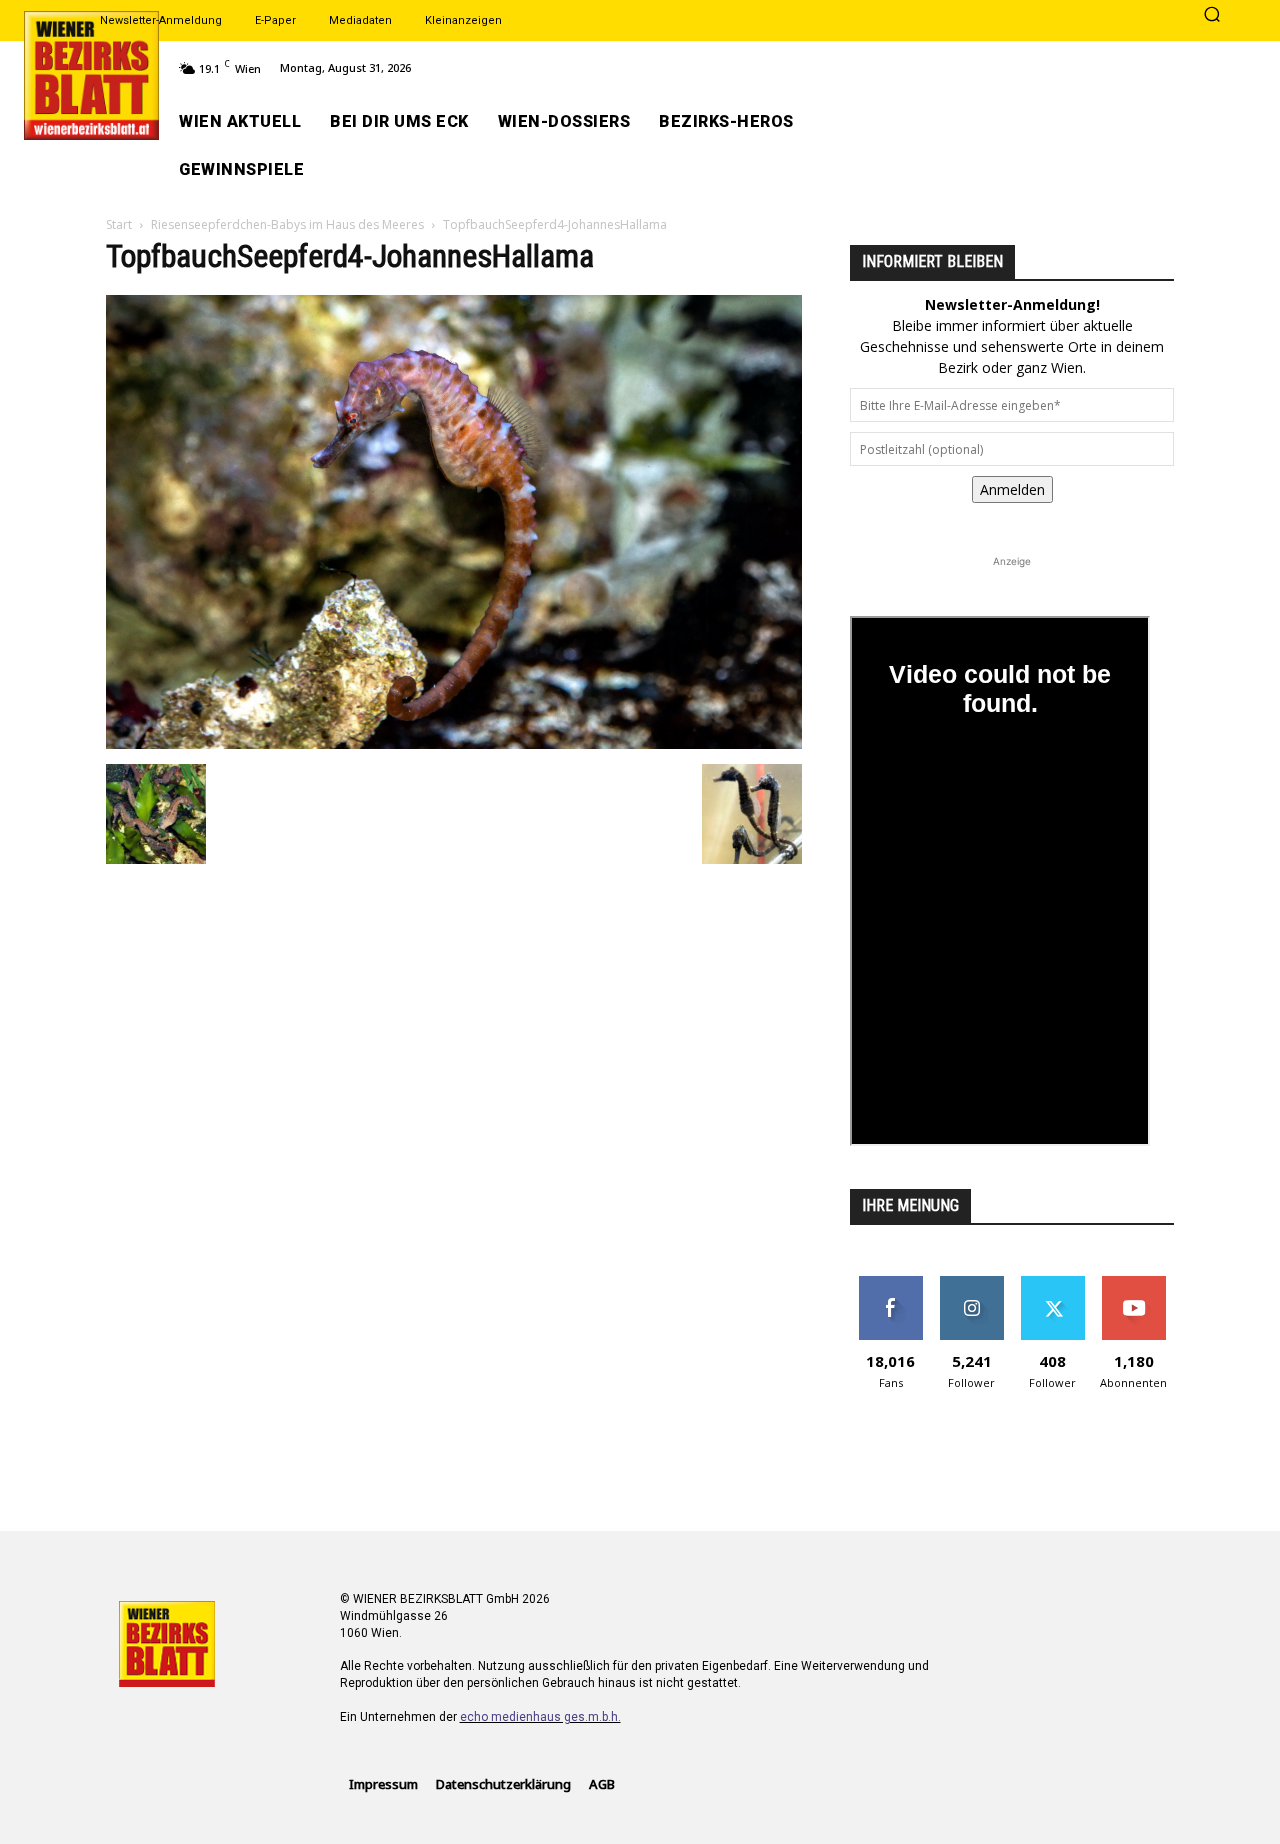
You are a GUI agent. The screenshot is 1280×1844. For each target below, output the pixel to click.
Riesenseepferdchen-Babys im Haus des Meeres (287, 224)
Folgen (971, 1283)
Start (119, 224)
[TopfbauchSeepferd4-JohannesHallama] (454, 743)
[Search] (1212, 16)
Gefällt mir (890, 1283)
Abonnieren (1133, 1283)
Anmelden (1012, 489)
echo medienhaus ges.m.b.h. (540, 1717)
